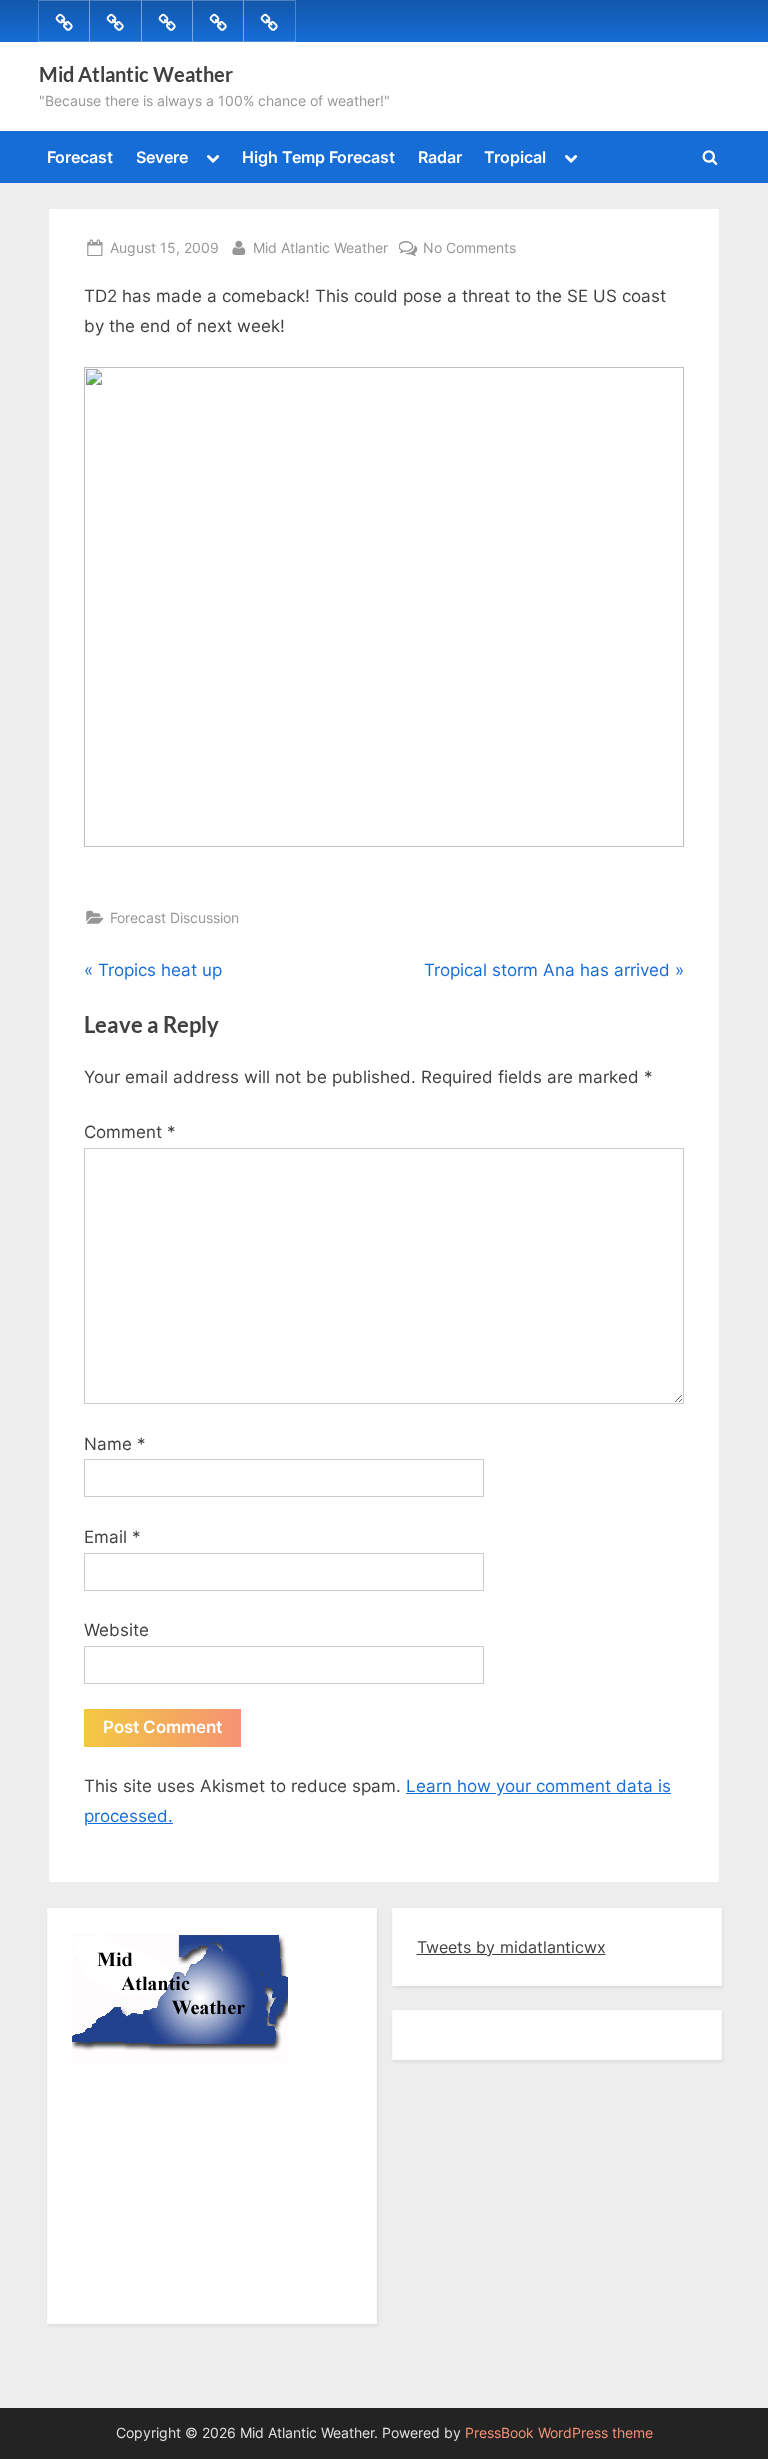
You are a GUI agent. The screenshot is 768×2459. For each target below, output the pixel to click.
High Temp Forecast (318, 157)
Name (115, 1444)
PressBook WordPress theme (559, 2433)
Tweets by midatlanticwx (511, 1947)
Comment (130, 1132)
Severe (162, 157)
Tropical (515, 157)
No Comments (469, 247)
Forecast (80, 157)
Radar (440, 157)
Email (112, 1537)
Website (116, 1630)
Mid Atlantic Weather (136, 74)
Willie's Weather (154, 2289)
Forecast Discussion (174, 917)
